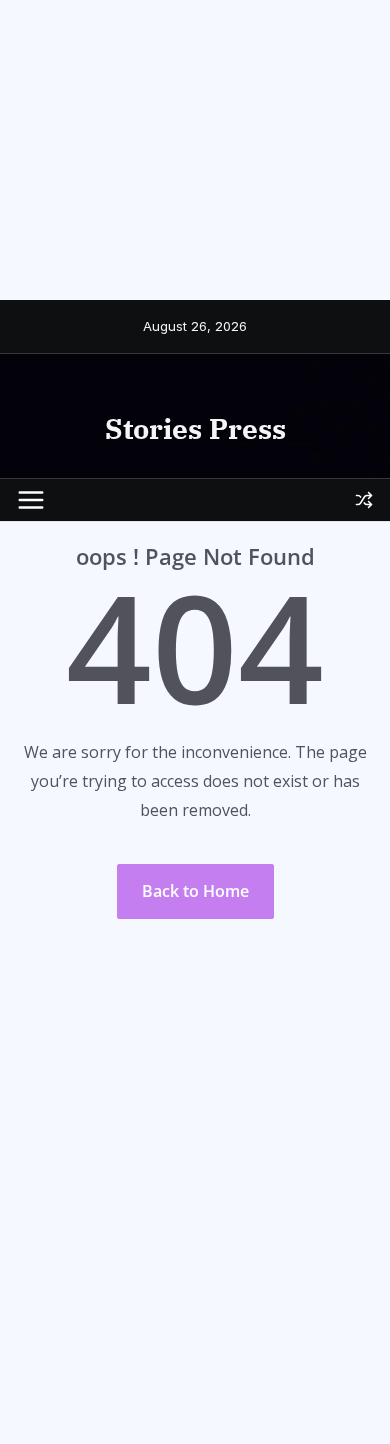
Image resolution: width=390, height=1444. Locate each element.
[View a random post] (364, 500)
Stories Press (195, 428)
